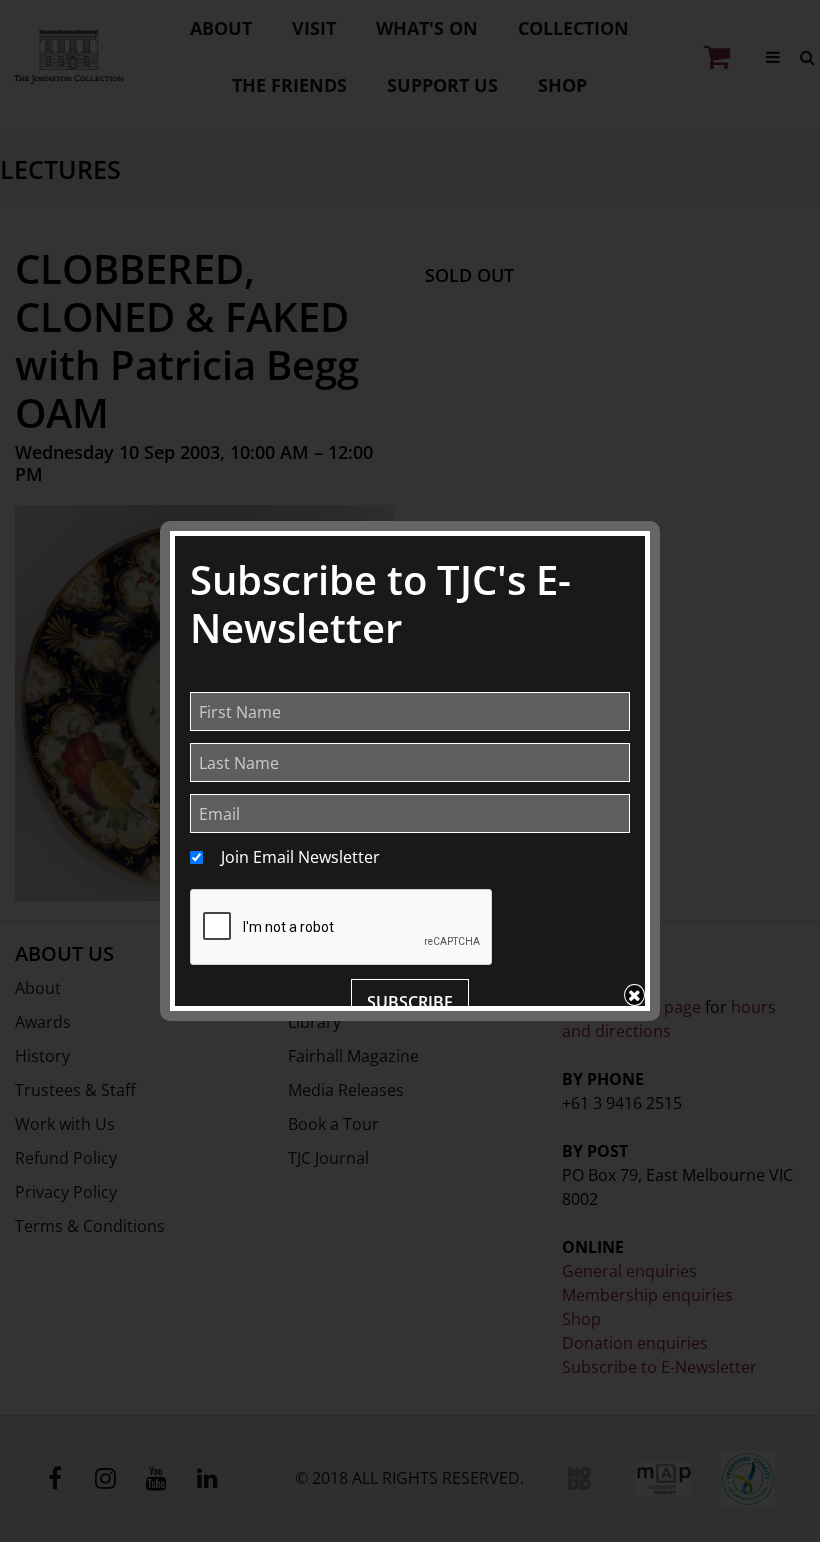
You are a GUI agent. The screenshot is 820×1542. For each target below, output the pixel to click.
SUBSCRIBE (410, 1002)
